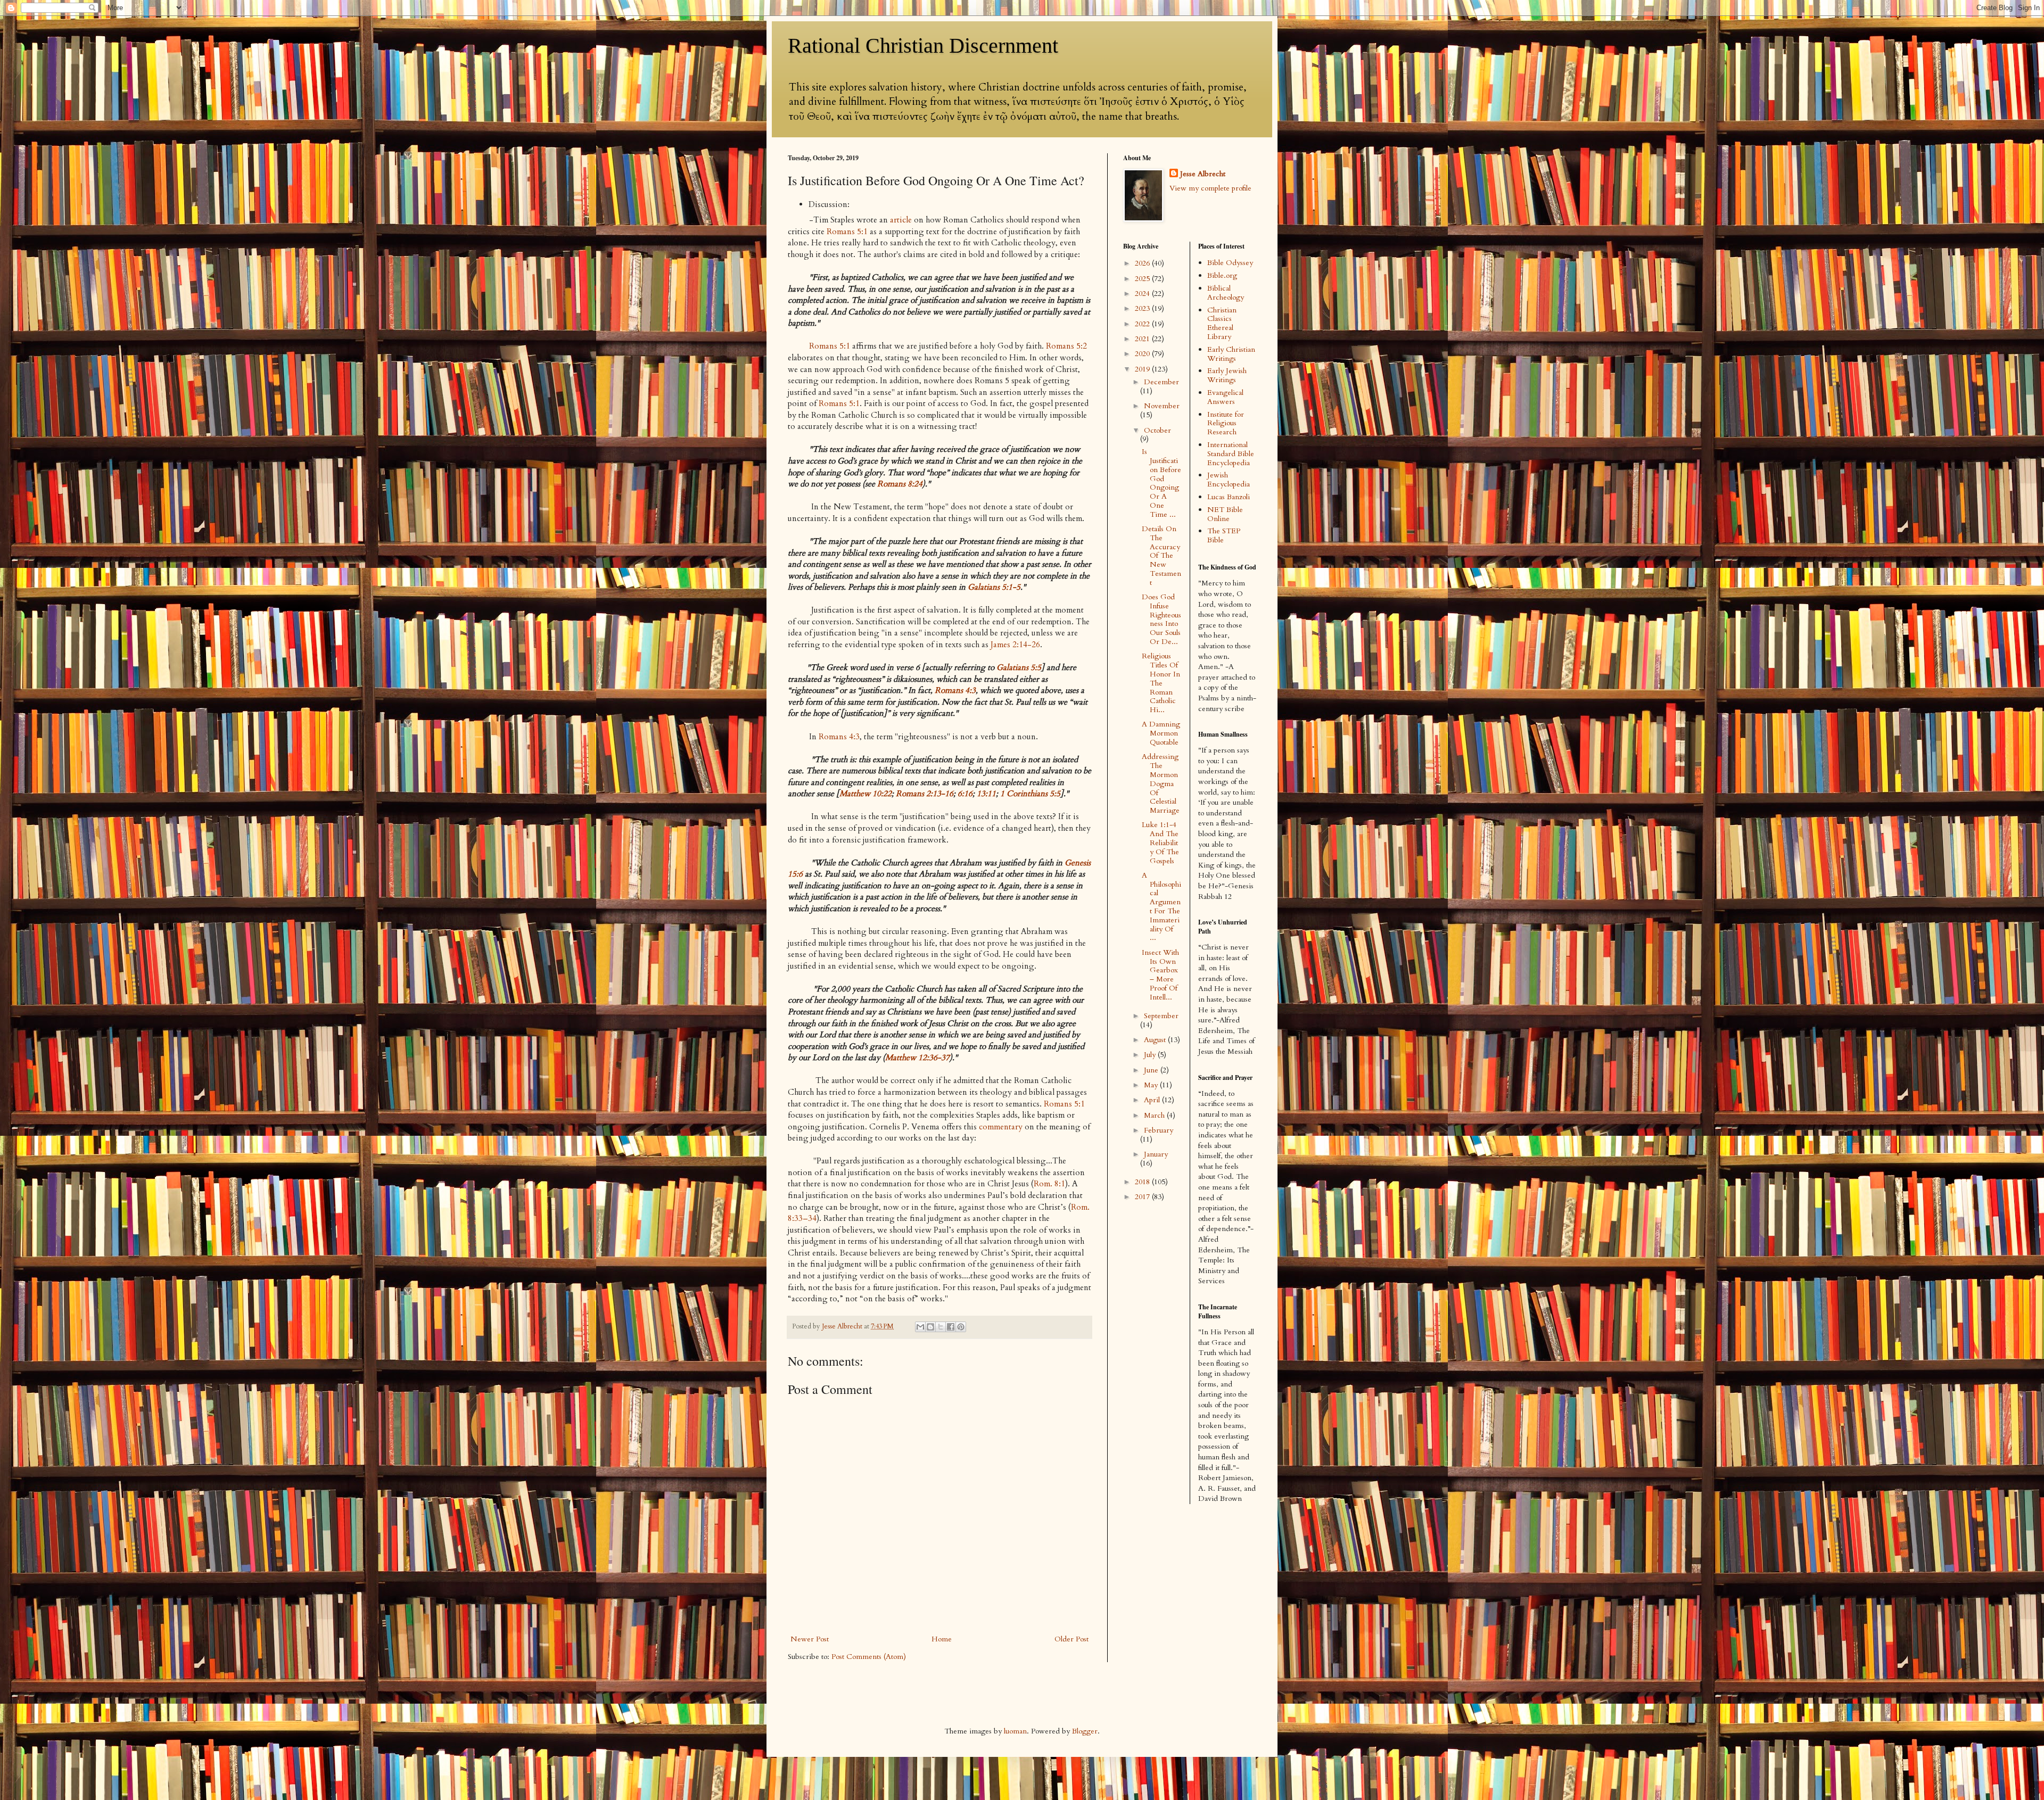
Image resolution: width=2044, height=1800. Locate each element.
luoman (1015, 1731)
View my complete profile (1210, 188)
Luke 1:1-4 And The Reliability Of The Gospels (1160, 843)
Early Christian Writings (1231, 354)
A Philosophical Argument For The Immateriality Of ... (1161, 907)
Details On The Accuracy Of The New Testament (1161, 556)
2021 (1143, 339)
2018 (1143, 1182)
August (1156, 1040)
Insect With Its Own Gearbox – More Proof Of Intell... (1160, 975)
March (1155, 1115)
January (1156, 1154)
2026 (1143, 263)
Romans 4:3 (955, 691)
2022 (1143, 324)
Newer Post (810, 1639)
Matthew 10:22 (866, 794)
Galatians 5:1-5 (994, 587)
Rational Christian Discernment (923, 46)
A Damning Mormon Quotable (1161, 733)
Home (942, 1639)
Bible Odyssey (1230, 263)
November (1162, 406)
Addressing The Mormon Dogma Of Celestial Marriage (1161, 783)
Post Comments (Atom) (869, 1657)
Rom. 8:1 (1049, 1184)
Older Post (1072, 1639)
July (1151, 1055)
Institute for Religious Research (1226, 423)
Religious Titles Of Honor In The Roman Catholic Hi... (1161, 683)
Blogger (1085, 1731)
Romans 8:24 (900, 484)
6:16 (965, 794)
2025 (1143, 279)
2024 (1143, 294)
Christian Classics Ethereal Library (1222, 323)
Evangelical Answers (1225, 397)
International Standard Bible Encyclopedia (1231, 454)
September (1161, 1016)
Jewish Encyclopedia (1229, 480)
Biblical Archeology (1226, 293)
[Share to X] (941, 1327)
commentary (1001, 1127)
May (1152, 1085)
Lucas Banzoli (1229, 497)
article (901, 220)
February (1159, 1130)
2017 (1143, 1197)
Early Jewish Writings (1227, 375)
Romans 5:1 (847, 232)
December (1161, 382)
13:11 (986, 794)
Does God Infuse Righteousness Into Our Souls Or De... (1161, 619)
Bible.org (1222, 275)
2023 (1143, 308)
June (1152, 1070)
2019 (1143, 369)
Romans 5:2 (1066, 346)
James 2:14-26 (1015, 645)
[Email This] (920, 1327)
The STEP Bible (1224, 535)
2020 (1143, 354)
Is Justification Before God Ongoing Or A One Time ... (1161, 483)
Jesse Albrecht (1203, 174)
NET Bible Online (1225, 514)
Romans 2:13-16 (925, 794)
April (1153, 1100)
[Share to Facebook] (951, 1327)
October (1157, 430)
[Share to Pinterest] (961, 1327)
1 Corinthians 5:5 (1030, 794)
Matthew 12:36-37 (917, 1058)
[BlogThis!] (930, 1327)
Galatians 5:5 (1019, 668)
